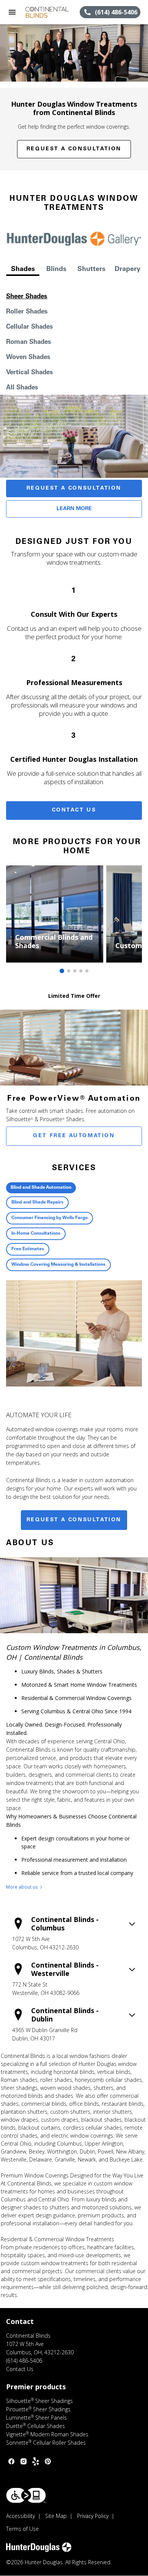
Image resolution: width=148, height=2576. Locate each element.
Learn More (74, 509)
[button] (12, 12)
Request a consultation (74, 1520)
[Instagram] (24, 2461)
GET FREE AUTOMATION (74, 1136)
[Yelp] (36, 2461)
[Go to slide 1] (62, 971)
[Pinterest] (48, 2461)
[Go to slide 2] (69, 971)
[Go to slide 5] (87, 971)
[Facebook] (11, 2461)
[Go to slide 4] (81, 971)
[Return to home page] (47, 12)
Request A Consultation (74, 488)
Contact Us (74, 810)
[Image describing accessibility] (26, 2495)
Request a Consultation (74, 149)
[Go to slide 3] (75, 971)
